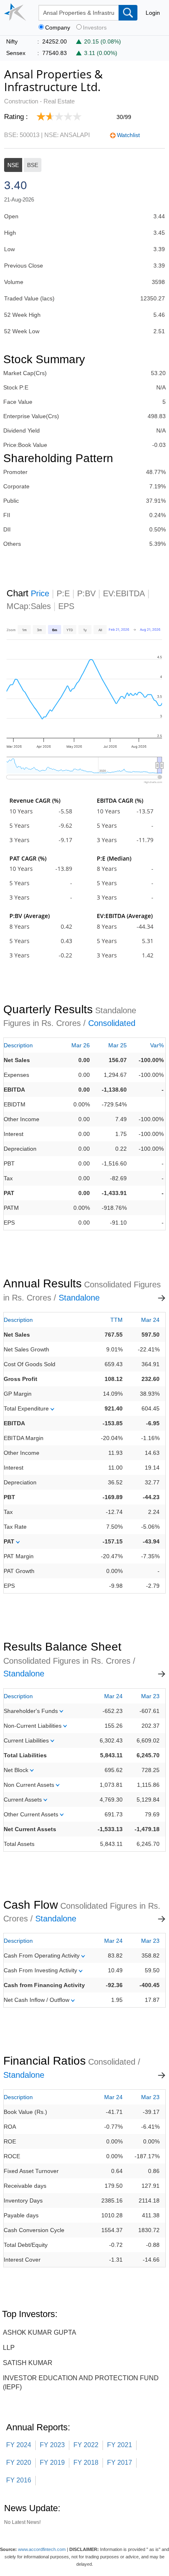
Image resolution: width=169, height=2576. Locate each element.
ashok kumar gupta (40, 2332)
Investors (95, 28)
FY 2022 (86, 2445)
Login (153, 13)
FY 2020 (19, 2463)
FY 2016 (19, 2480)
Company (58, 28)
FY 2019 (52, 2463)
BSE (33, 165)
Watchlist (128, 135)
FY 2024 (19, 2445)
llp (9, 2348)
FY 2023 (52, 2445)
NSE (13, 165)
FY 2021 (120, 2445)
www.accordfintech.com (42, 2549)
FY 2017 (120, 2463)
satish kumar (28, 2363)
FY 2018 (86, 2463)
